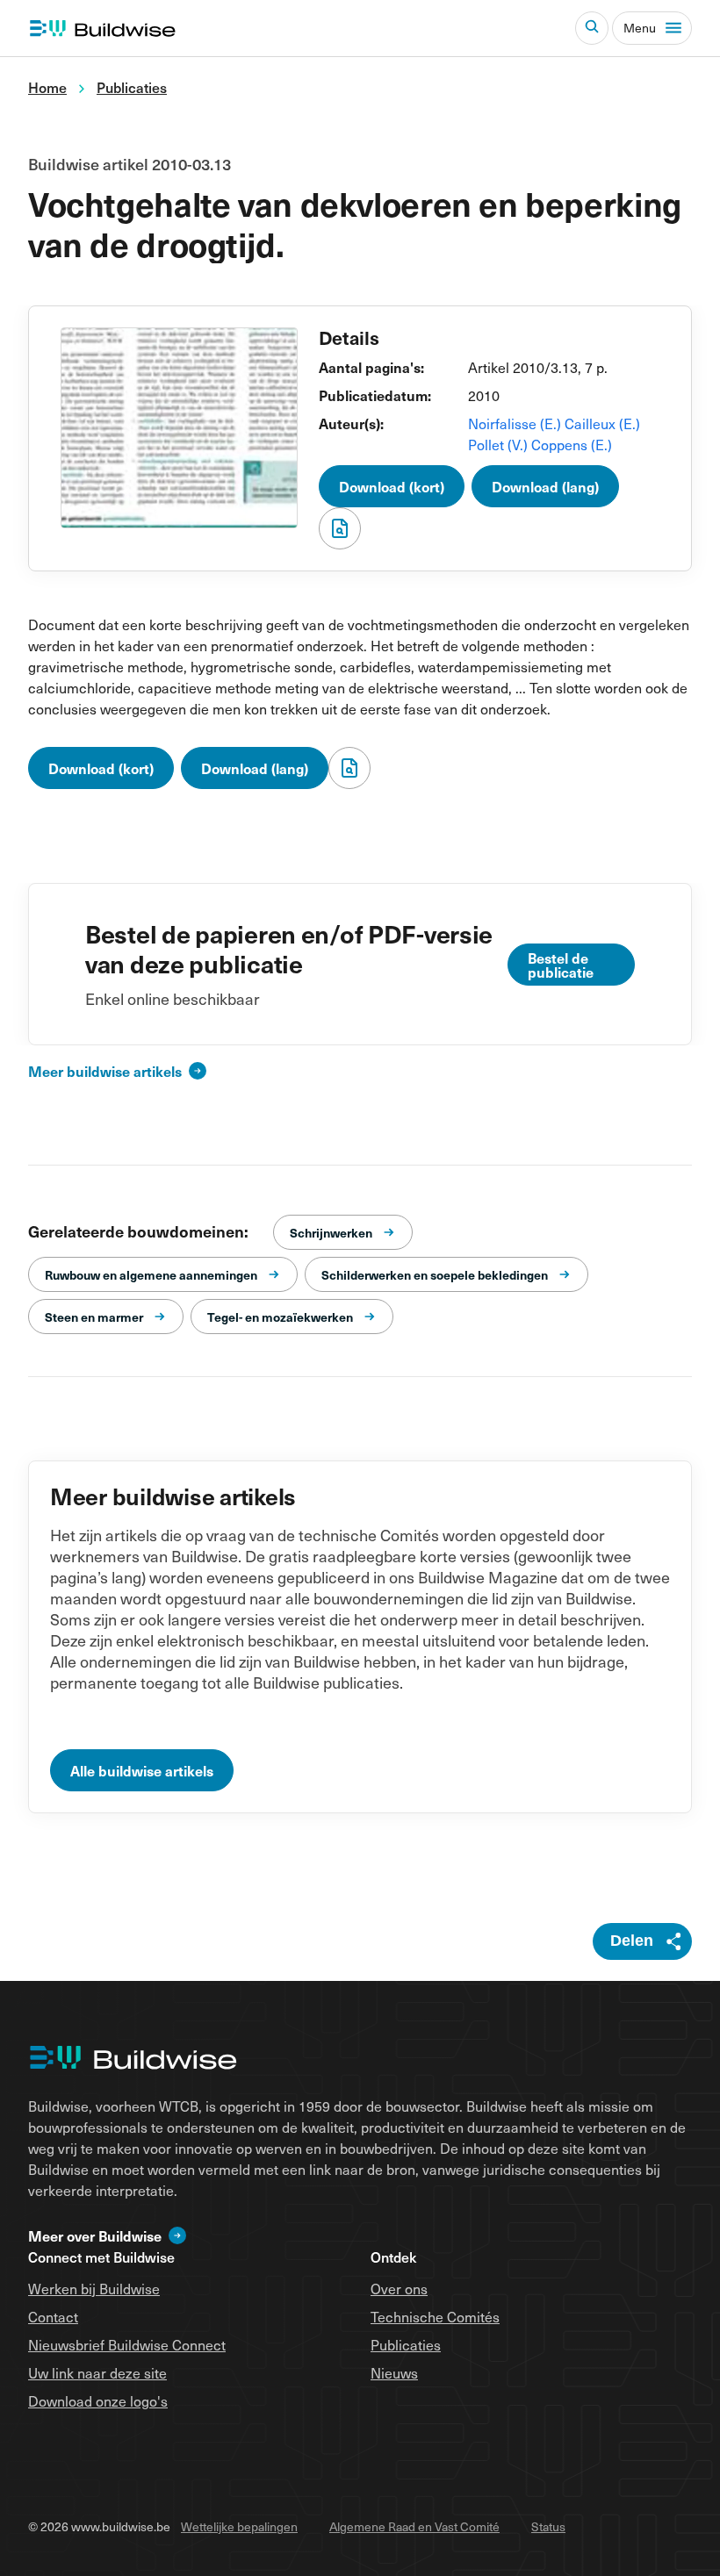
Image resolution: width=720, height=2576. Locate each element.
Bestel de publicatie (561, 965)
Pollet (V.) (500, 444)
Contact (53, 2316)
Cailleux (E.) (602, 423)
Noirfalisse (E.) (516, 423)
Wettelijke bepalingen (239, 2526)
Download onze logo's (98, 2400)
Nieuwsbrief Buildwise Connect (127, 2344)
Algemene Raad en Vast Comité (414, 2526)
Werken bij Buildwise (94, 2288)
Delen (632, 1941)
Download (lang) (545, 486)
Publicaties (406, 2344)
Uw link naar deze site (97, 2372)
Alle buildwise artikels (142, 1770)
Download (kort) (392, 486)
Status (548, 2526)
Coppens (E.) (572, 444)
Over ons (399, 2288)
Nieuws (394, 2372)
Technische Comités (435, 2316)
